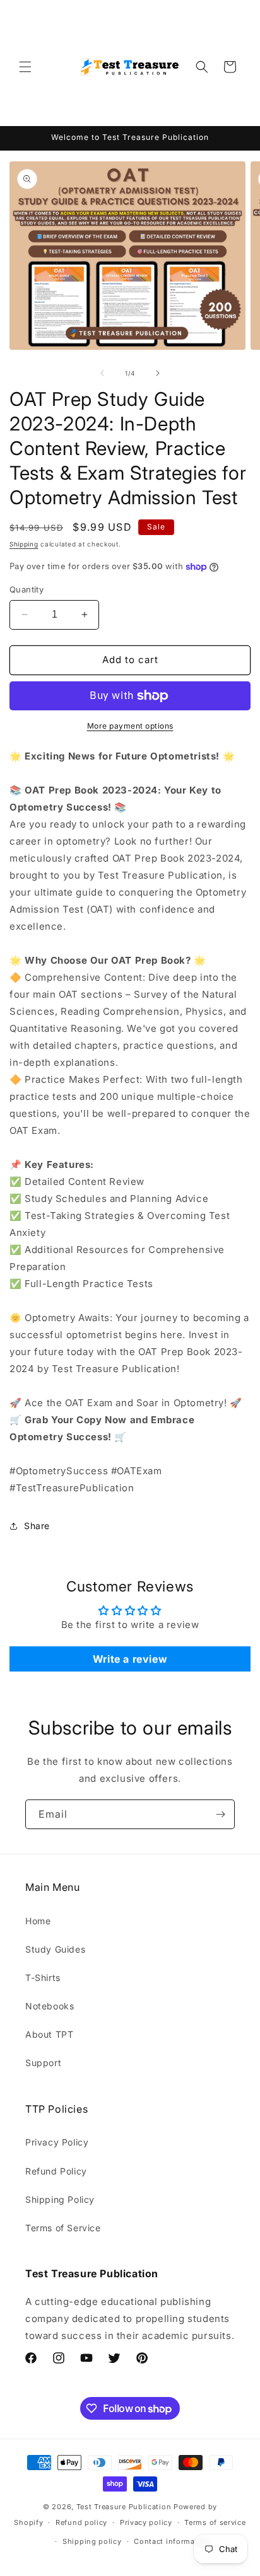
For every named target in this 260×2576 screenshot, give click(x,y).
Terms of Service (63, 2228)
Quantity (27, 589)
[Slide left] (102, 373)
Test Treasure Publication (124, 2507)
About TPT (49, 2034)
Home (38, 1921)
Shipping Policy (60, 2199)
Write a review (130, 1659)
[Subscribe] (220, 1814)
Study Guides (55, 1949)
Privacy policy (146, 2522)
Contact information (172, 2541)
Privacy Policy (57, 2142)
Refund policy (81, 2522)
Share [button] (37, 1526)
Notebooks (50, 2006)
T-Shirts (43, 1978)
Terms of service (215, 2522)
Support (43, 2063)
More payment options (130, 726)
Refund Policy (56, 2171)
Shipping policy (92, 2541)
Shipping (24, 544)
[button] (25, 67)
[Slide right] (158, 373)
